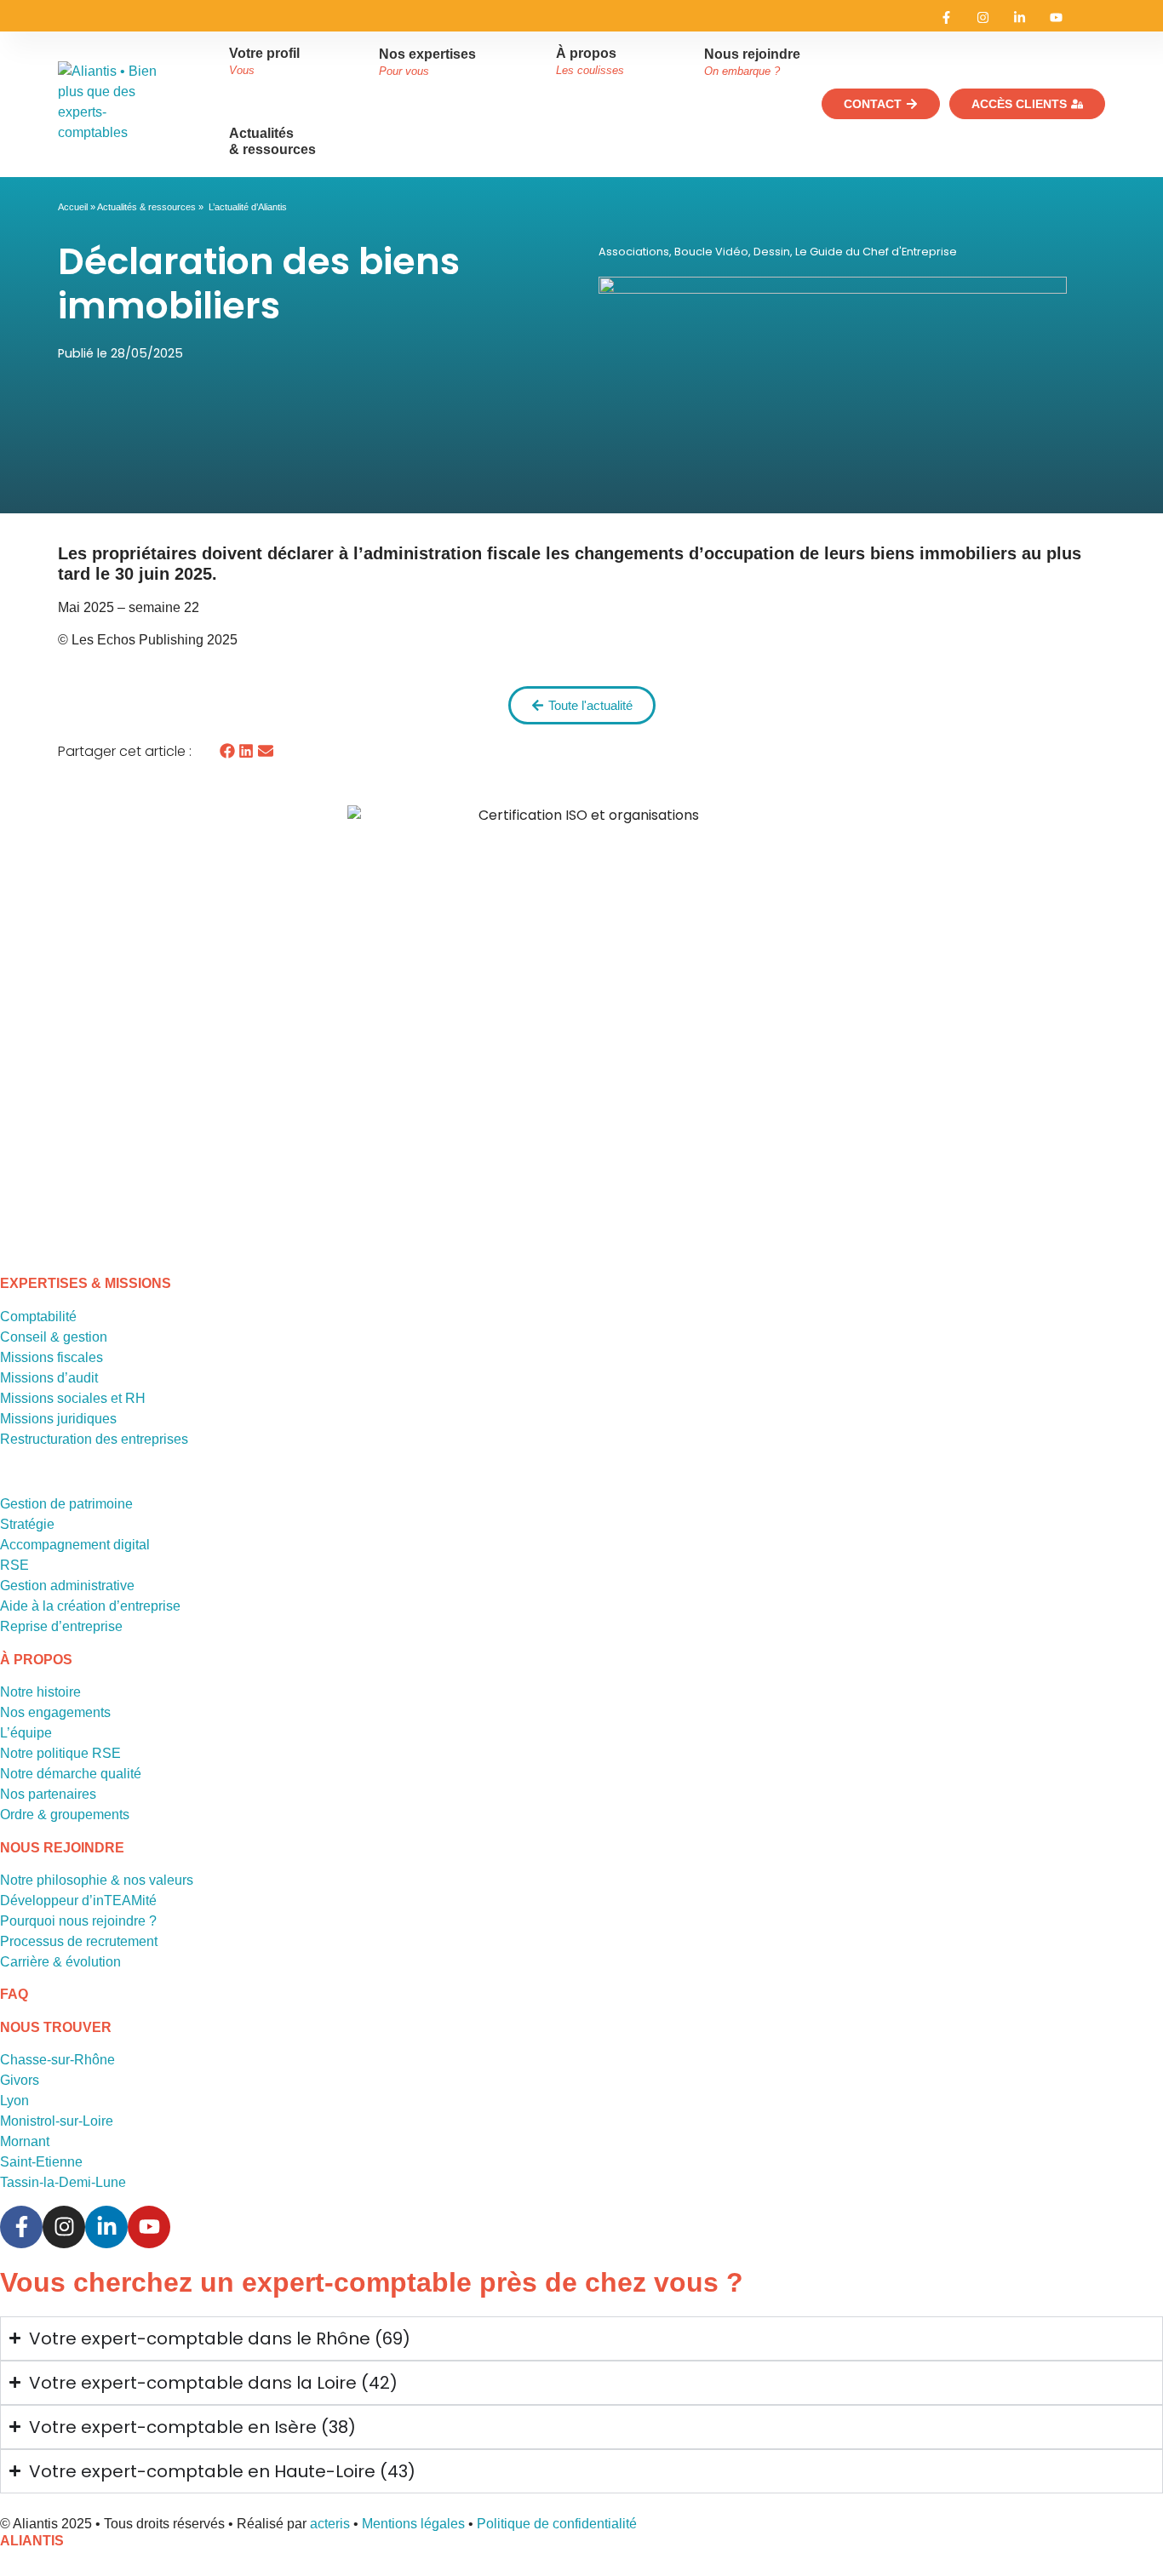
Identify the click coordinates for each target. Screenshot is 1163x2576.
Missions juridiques (58, 1419)
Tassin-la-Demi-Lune (63, 2182)
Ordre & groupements (65, 1815)
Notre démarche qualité (71, 1774)
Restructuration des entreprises (94, 1439)
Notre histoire (40, 1692)
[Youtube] (1056, 17)
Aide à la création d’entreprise (90, 1606)
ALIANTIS (32, 2541)
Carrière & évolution (60, 1962)
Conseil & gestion (54, 1337)
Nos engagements (55, 1712)
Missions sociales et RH (73, 1398)
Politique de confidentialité (557, 2524)
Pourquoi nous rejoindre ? (78, 1921)
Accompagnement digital (75, 1545)
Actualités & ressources (146, 207)
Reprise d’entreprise (61, 1626)
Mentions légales (413, 2524)
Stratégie (27, 1524)
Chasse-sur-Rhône (57, 2060)
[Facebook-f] (946, 17)
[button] (227, 751)
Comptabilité (38, 1317)
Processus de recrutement (79, 1941)
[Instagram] (983, 17)
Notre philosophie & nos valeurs (97, 1880)
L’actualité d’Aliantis (248, 207)
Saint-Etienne (41, 2162)
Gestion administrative (67, 1586)
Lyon (14, 2101)
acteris (330, 2524)
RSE (14, 1565)
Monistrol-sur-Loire (57, 2121)
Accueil (73, 207)
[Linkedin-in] (1020, 17)
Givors (20, 2080)
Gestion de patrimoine (66, 1504)
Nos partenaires (48, 1794)
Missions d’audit (49, 1378)
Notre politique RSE (60, 1753)
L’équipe (26, 1733)
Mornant (25, 2141)
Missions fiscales (52, 1357)
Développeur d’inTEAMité (78, 1901)
